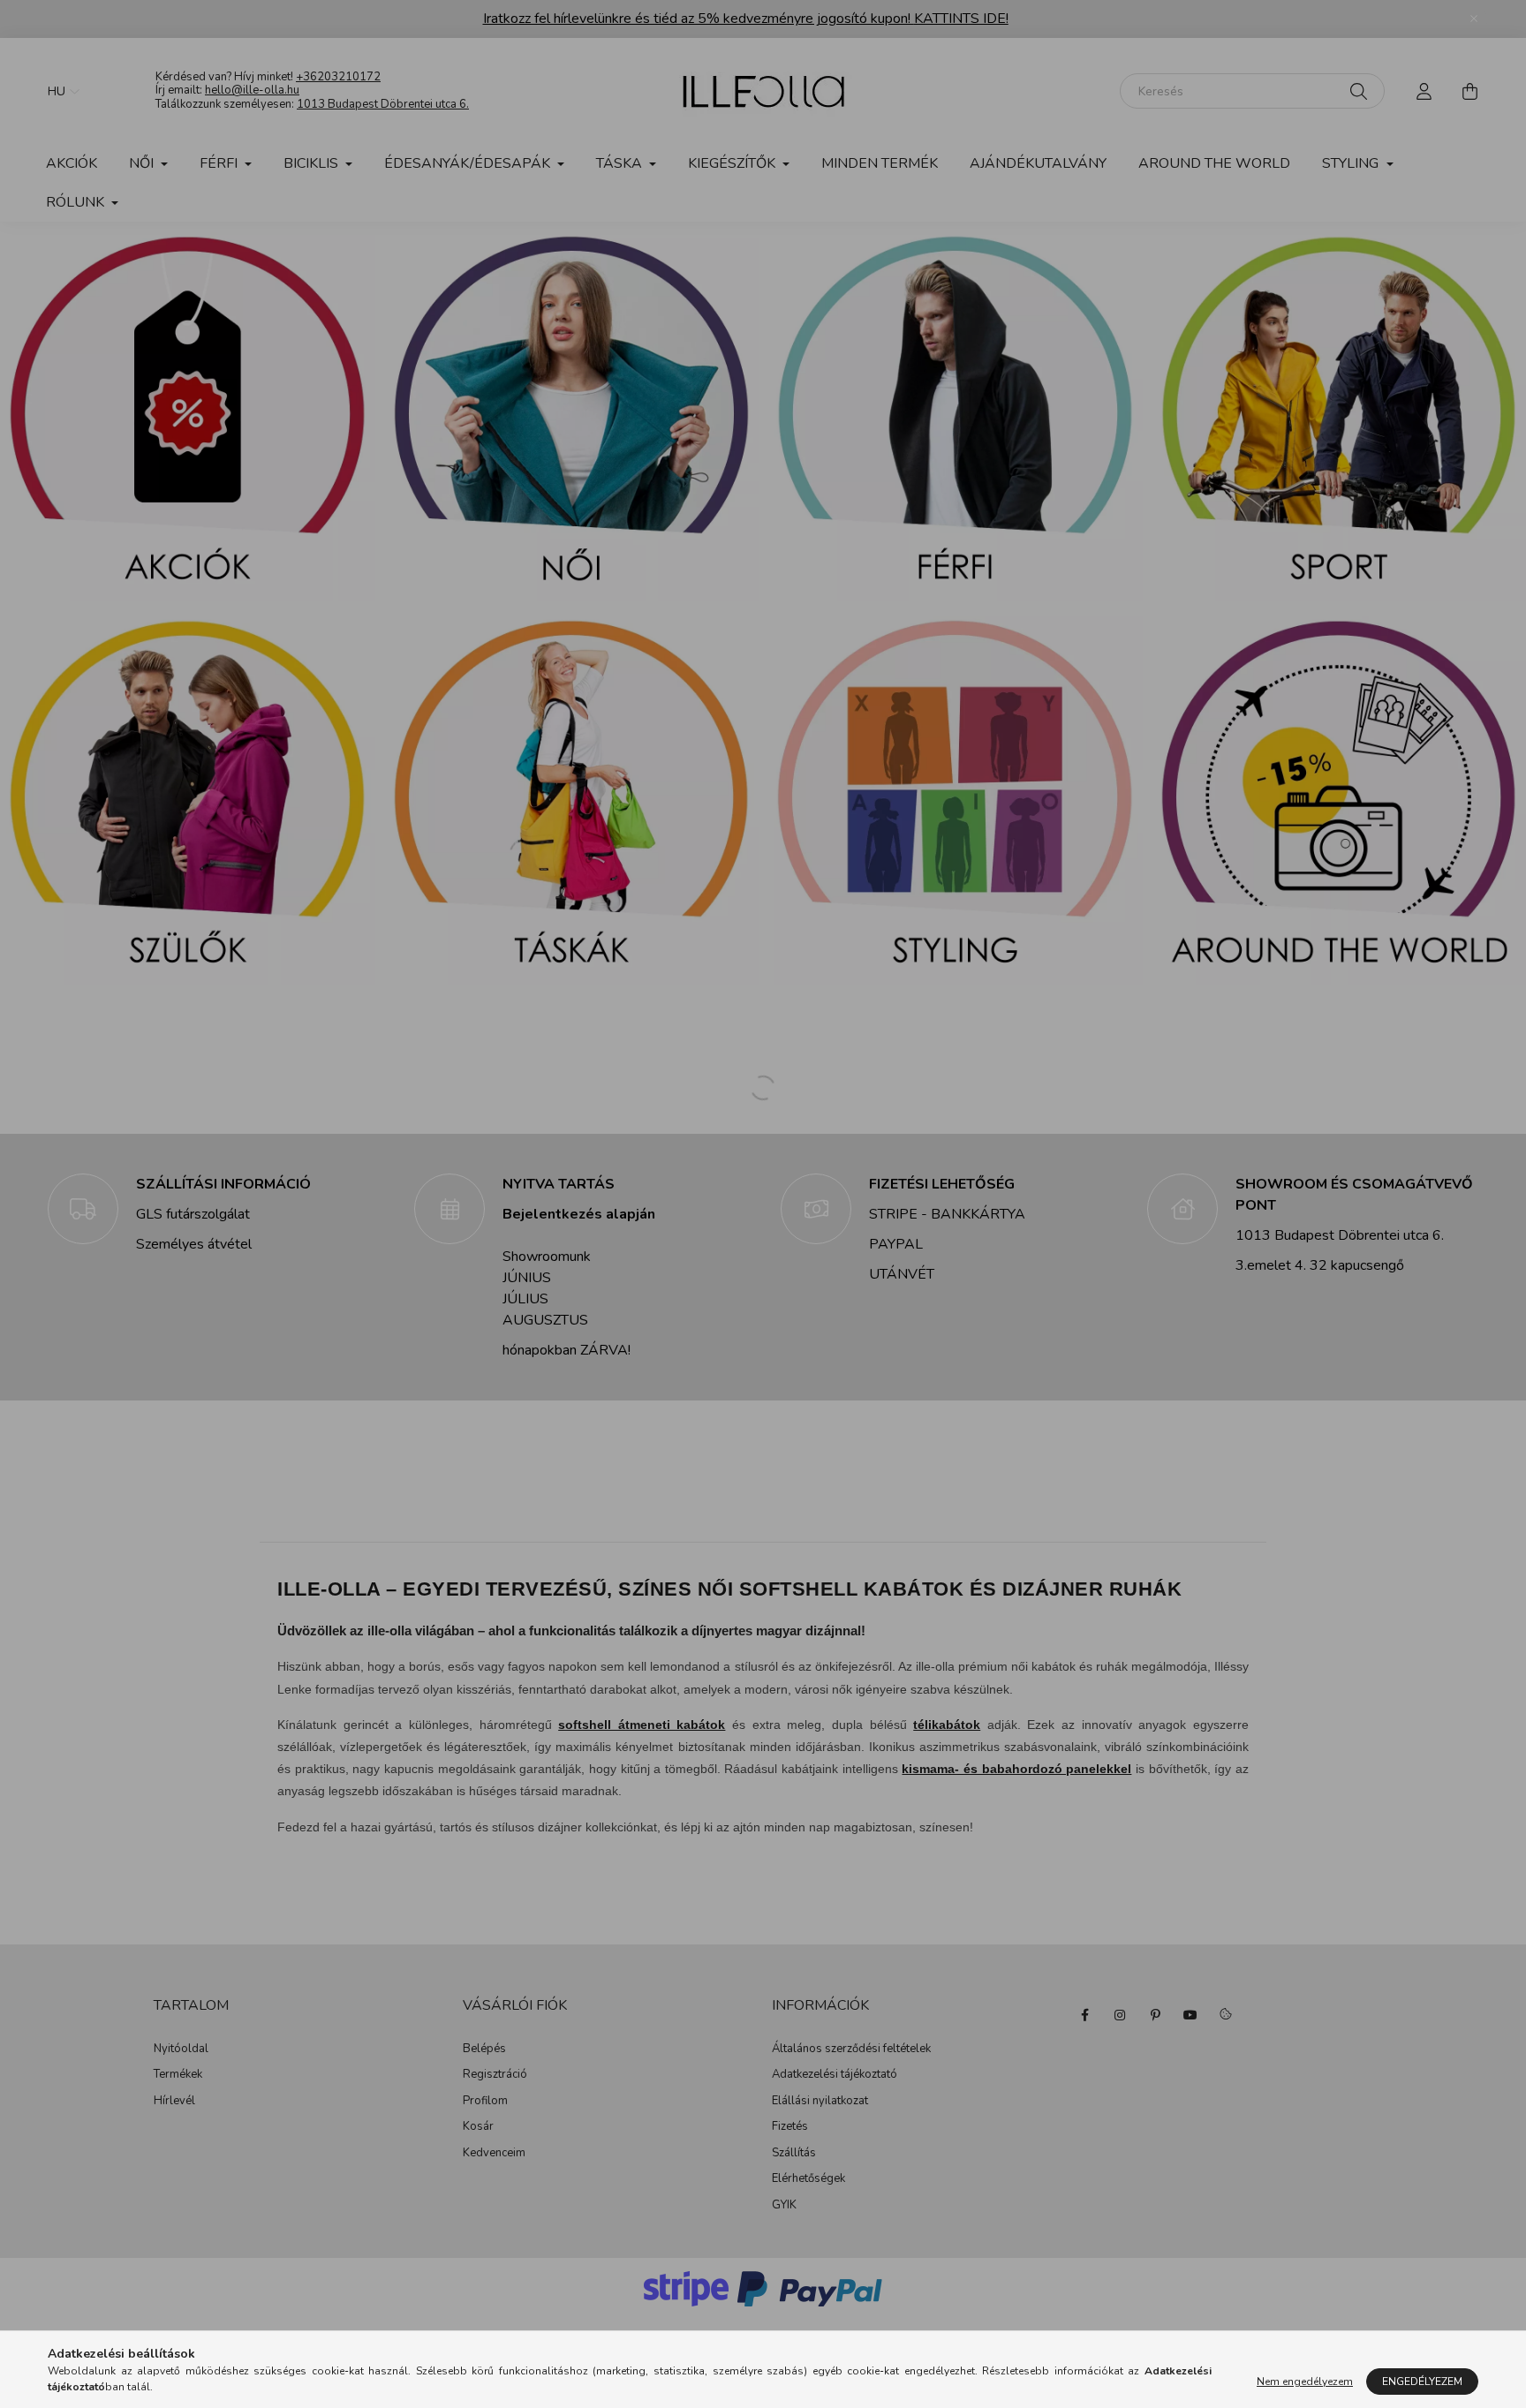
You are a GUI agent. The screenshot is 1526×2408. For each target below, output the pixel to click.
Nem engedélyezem (1305, 2382)
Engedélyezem (1422, 2382)
